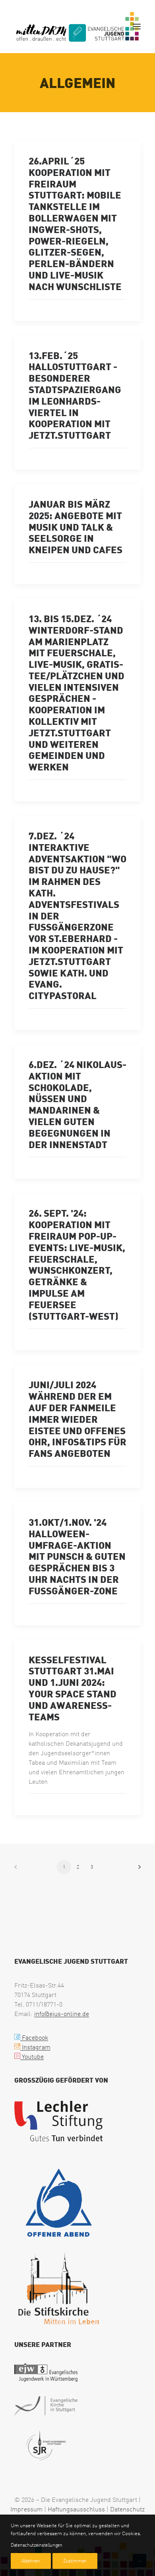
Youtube (32, 2056)
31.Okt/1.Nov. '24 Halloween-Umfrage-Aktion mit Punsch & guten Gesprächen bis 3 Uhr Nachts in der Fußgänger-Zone (77, 1556)
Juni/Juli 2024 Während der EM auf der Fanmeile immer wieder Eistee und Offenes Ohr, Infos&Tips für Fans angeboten (77, 1419)
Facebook (34, 2037)
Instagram (35, 2047)
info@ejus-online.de (62, 2014)
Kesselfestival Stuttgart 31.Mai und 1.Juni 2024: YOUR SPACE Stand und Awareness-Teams (73, 1688)
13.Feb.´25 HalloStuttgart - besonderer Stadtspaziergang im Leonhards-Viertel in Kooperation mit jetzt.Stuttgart (75, 395)
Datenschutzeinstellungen (37, 2545)
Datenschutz (127, 2509)
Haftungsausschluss (76, 2509)
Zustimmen (75, 2561)
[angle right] (137, 1870)
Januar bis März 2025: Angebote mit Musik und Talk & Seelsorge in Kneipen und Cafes (76, 526)
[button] (137, 27)
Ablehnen (31, 2561)
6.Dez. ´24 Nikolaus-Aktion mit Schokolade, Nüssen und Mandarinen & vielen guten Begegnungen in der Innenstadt (77, 1104)
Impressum (26, 2509)
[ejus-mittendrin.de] (77, 27)
